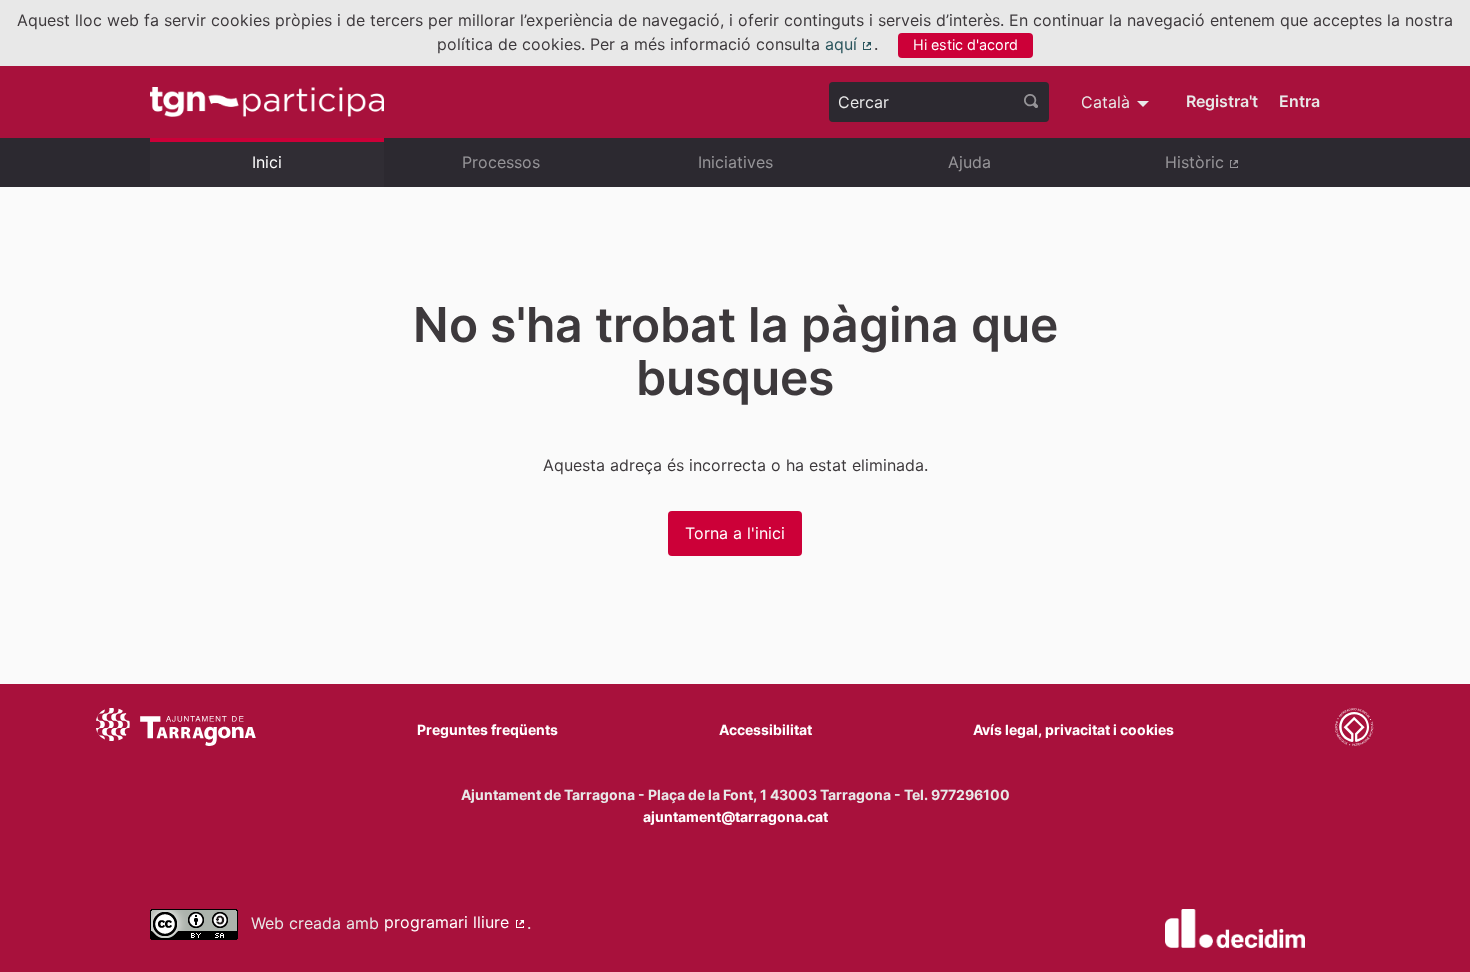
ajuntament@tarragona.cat (735, 816)
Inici (267, 162)
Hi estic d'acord (965, 44)
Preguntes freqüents (487, 729)
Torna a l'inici (735, 533)
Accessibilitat (765, 729)
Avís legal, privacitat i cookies (1073, 729)
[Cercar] (1031, 102)
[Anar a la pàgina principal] (267, 102)
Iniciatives (735, 162)
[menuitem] (1117, 102)
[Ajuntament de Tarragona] (176, 730)
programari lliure (455, 922)
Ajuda (969, 162)
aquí (850, 44)
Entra (1299, 101)
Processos (501, 162)
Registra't (1222, 101)
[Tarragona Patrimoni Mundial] (1354, 730)
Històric (1242, 170)
